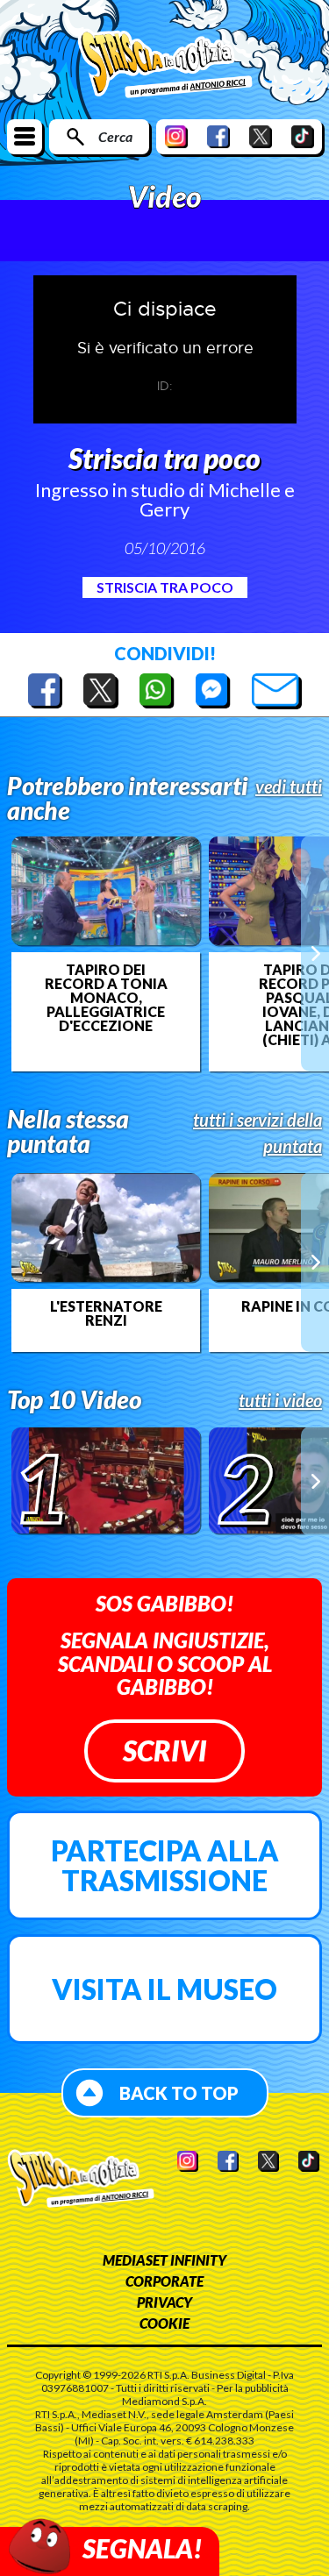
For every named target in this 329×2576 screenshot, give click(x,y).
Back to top (179, 2093)
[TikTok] (303, 136)
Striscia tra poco (165, 587)
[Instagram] (176, 136)
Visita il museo (164, 1989)
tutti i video (280, 1400)
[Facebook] (218, 136)
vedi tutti (289, 786)
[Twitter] (261, 136)
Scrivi (164, 1751)
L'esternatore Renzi (106, 1313)
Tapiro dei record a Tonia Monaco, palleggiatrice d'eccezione (106, 998)
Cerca (115, 136)
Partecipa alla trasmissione (165, 1865)
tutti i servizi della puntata (257, 1133)
